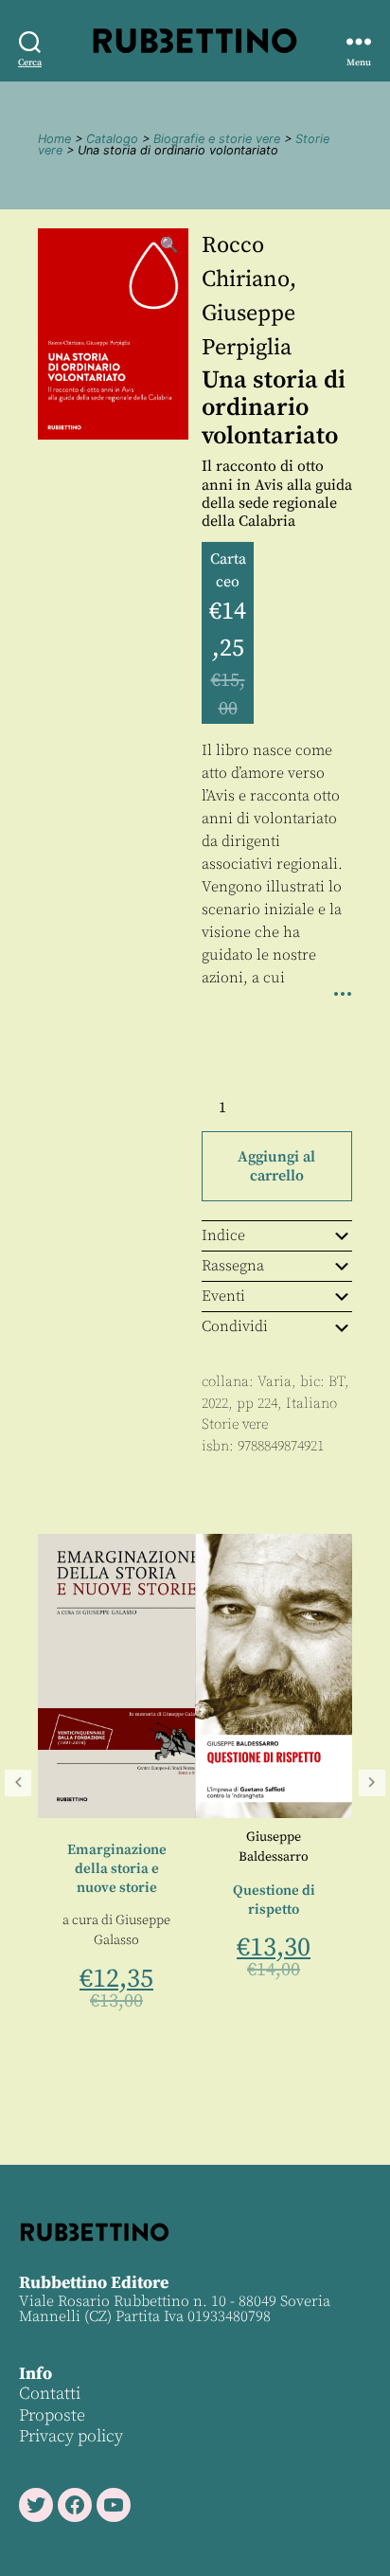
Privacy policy (71, 2436)
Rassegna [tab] (233, 1266)
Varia (275, 1382)
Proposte (52, 2415)
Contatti (50, 2394)
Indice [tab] (223, 1235)
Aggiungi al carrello (276, 1166)
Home (54, 139)
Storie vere (235, 1424)
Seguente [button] (372, 1783)
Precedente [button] (18, 1783)
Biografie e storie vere (217, 139)
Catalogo (112, 139)
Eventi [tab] (223, 1296)
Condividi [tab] (235, 1326)
